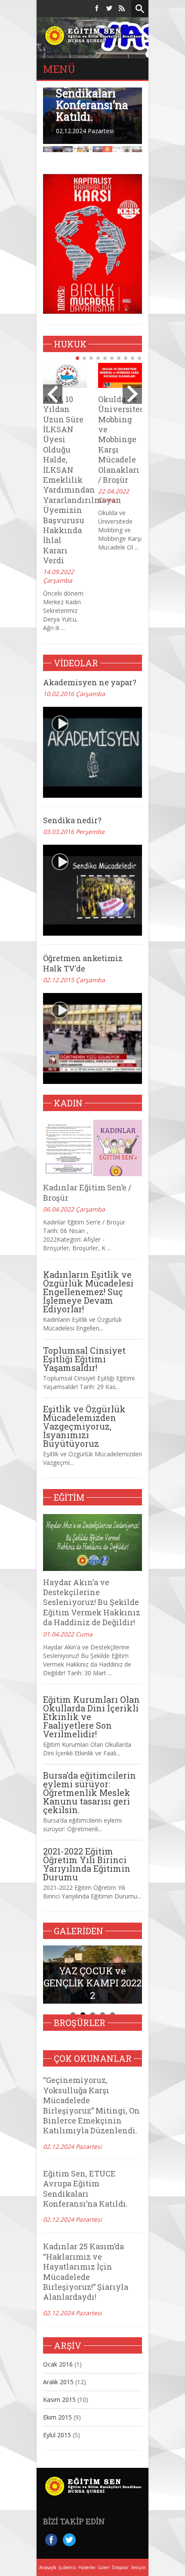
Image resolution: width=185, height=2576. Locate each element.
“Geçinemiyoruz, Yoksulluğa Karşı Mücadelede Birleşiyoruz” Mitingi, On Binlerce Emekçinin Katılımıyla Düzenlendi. (91, 2105)
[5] (105, 358)
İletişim (138, 2567)
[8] (126, 358)
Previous (38, 134)
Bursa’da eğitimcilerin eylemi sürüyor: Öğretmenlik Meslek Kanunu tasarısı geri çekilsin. (89, 1792)
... (63, 628)
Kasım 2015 (59, 2400)
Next (147, 134)
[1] (77, 358)
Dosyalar (120, 2567)
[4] (98, 358)
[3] (91, 358)
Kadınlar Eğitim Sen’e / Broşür (87, 1192)
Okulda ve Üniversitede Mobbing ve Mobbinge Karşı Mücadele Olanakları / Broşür (123, 439)
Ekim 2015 (57, 2417)
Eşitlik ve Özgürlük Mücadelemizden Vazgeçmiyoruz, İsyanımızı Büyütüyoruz (84, 1426)
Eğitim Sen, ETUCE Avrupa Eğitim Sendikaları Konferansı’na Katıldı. (85, 2189)
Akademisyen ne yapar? (90, 682)
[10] (139, 358)
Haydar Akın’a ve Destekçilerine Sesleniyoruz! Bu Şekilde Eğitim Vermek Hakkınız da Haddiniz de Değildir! (92, 1602)
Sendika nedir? (72, 820)
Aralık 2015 (58, 2382)
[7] (119, 358)
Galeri (104, 2567)
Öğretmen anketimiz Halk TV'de (83, 963)
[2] (84, 358)
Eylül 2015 (57, 2435)
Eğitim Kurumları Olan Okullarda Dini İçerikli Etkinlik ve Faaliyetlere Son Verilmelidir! (91, 1717)
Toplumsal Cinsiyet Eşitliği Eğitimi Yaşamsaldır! (84, 1359)
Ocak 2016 (58, 2364)
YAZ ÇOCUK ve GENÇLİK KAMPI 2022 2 (92, 1983)
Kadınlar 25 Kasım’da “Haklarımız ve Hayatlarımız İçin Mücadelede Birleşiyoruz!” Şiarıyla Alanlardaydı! (86, 2272)
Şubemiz (67, 2567)
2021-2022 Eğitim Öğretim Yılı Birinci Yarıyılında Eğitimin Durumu (87, 1864)
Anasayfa (48, 2567)
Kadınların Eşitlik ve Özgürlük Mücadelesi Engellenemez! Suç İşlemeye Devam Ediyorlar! (88, 1292)
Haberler (87, 2567)
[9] (133, 358)
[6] (112, 358)
